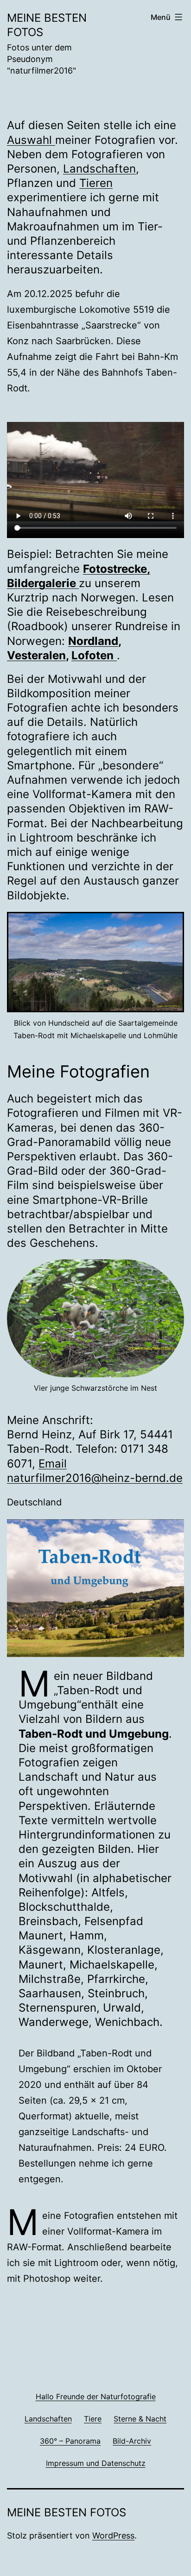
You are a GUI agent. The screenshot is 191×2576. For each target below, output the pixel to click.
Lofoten (92, 655)
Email (53, 1464)
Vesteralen (36, 655)
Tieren (96, 183)
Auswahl (31, 140)
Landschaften (99, 169)
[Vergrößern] (172, 924)
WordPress (113, 2536)
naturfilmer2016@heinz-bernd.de (95, 1478)
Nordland (93, 641)
